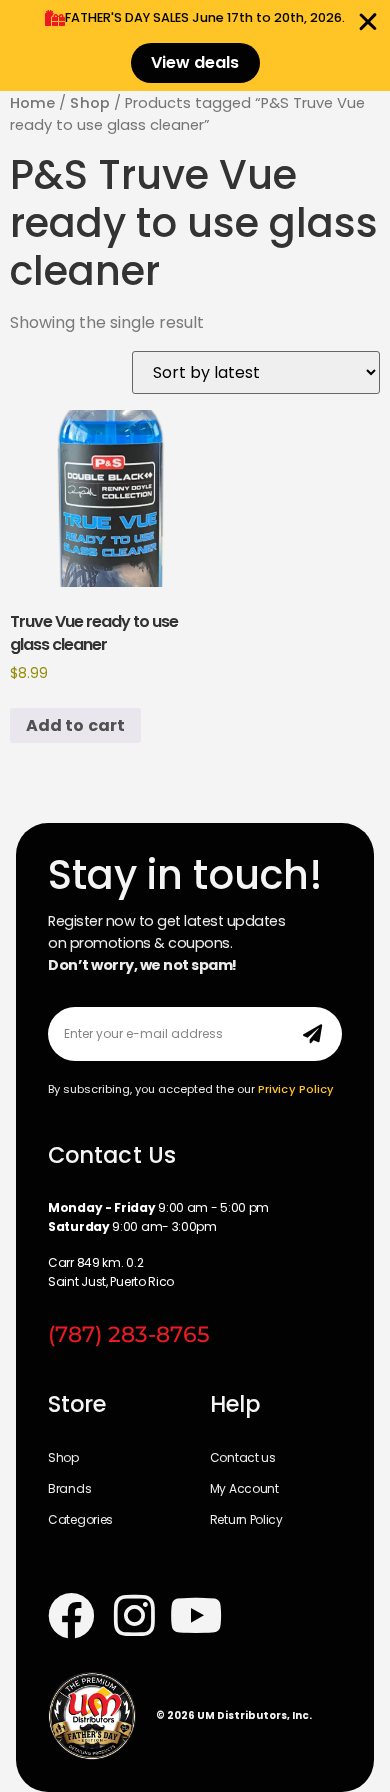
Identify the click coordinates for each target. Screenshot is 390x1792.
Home (32, 103)
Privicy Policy (296, 1089)
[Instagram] (134, 1616)
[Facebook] (71, 1616)
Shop (89, 103)
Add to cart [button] (75, 725)
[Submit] (312, 1034)
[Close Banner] (368, 22)
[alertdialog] (195, 45)
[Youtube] (197, 1616)
